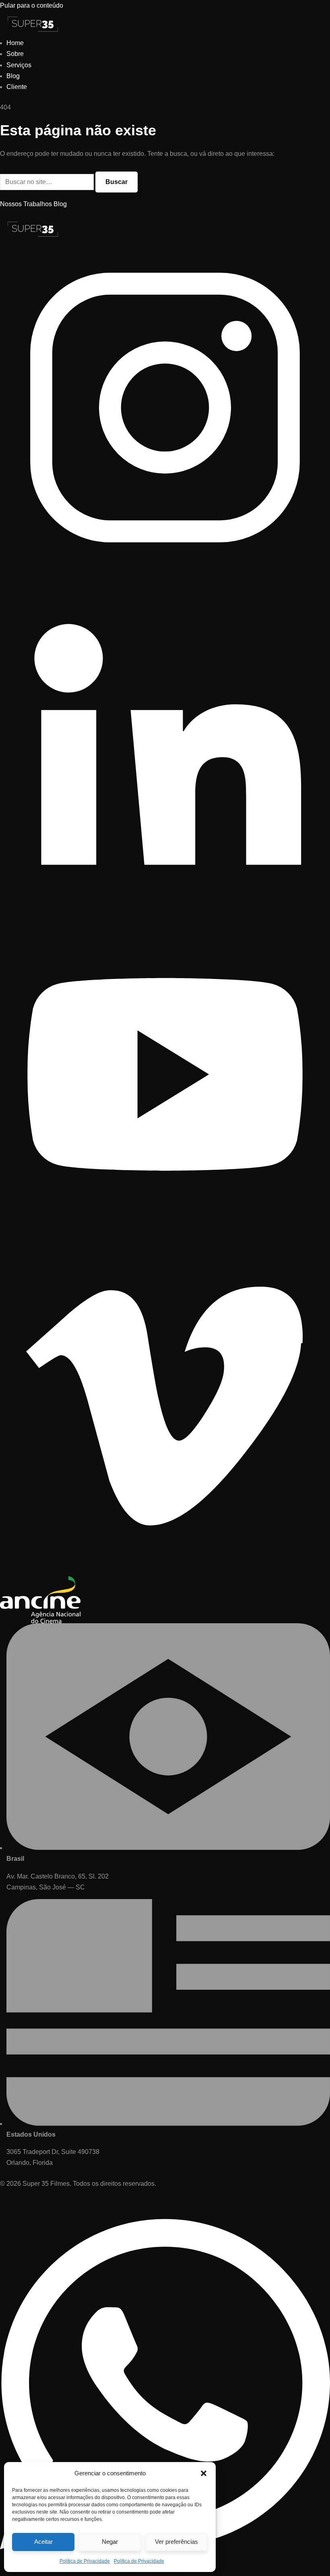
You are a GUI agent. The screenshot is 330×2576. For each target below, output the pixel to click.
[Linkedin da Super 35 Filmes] (165, 904)
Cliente (17, 87)
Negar (110, 2542)
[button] (204, 2473)
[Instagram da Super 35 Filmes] (165, 570)
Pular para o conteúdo (32, 5)
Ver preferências (176, 2542)
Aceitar (43, 2542)
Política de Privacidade (85, 2561)
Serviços (19, 65)
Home (15, 43)
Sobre (15, 54)
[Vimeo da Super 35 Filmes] (165, 1571)
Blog (13, 76)
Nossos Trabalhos (26, 204)
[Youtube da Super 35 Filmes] (165, 1237)
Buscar (117, 182)
